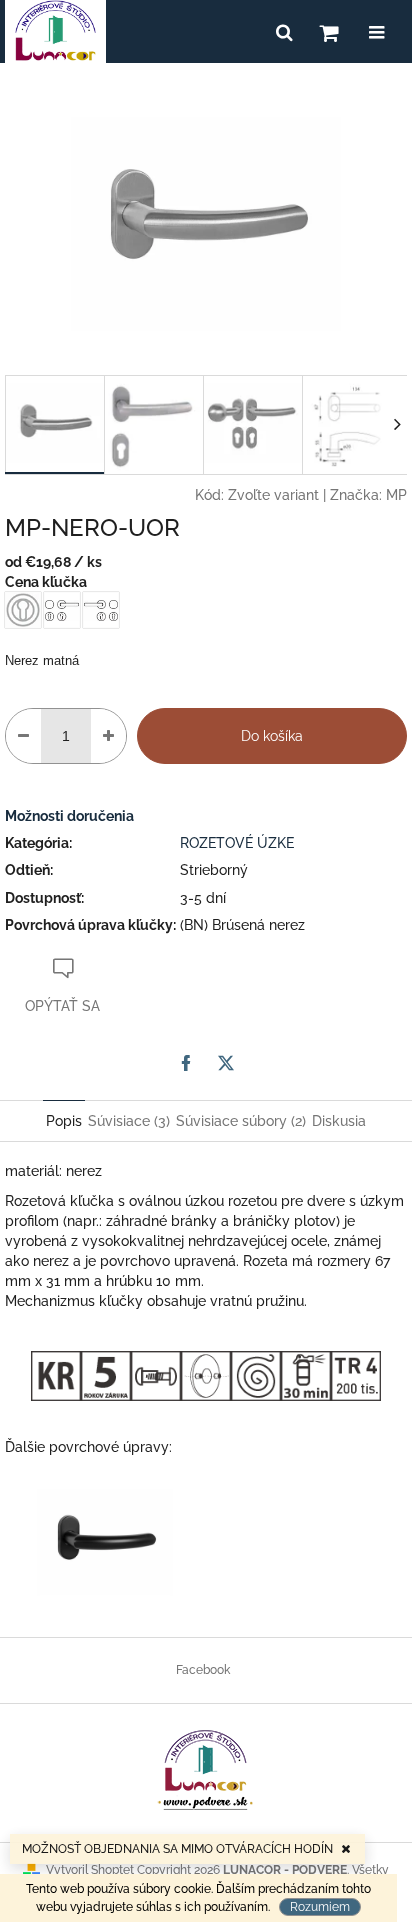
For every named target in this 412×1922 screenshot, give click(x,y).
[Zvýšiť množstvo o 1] (108, 736)
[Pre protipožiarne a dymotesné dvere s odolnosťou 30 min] (306, 1375)
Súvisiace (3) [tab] (129, 1121)
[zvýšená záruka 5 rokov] (106, 1375)
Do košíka (272, 736)
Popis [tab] (64, 1121)
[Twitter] (226, 1063)
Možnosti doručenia (69, 816)
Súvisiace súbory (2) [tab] (241, 1121)
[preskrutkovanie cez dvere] (156, 1375)
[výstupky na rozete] (206, 1375)
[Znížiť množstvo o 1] (23, 736)
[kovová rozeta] (56, 1375)
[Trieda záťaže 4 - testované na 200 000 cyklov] (356, 1375)
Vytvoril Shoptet (90, 1870)
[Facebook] (186, 1063)
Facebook (203, 1670)
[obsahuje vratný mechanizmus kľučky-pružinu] (256, 1375)
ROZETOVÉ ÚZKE (237, 843)
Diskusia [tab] (339, 1121)
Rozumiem (320, 1907)
